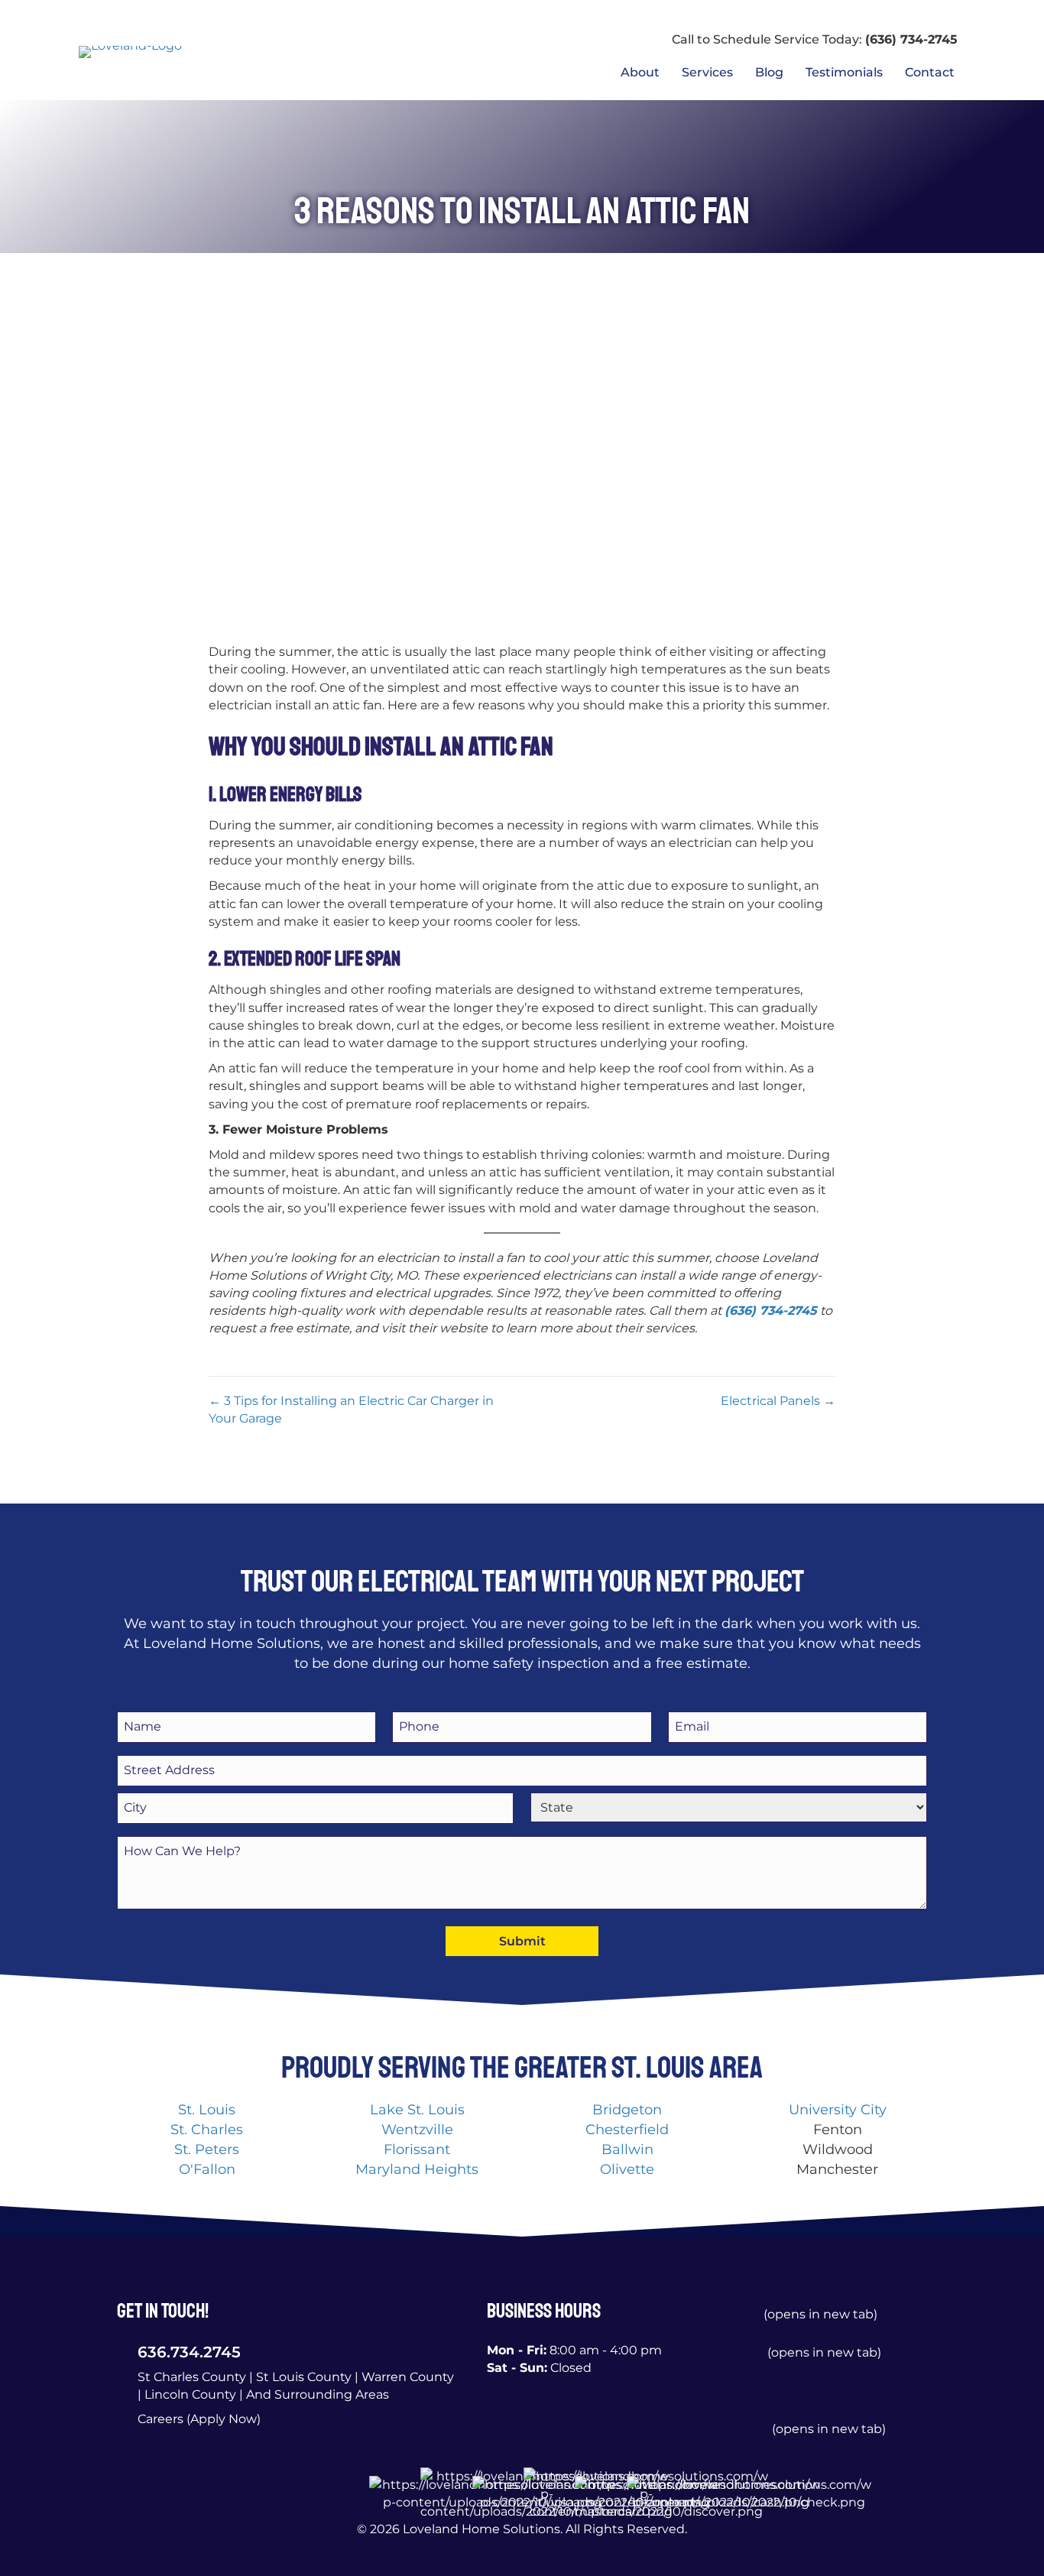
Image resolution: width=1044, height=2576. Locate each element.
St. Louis (207, 2110)
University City (838, 2110)
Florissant (417, 2149)
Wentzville (417, 2130)
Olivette (627, 2169)
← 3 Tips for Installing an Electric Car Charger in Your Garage (351, 1410)
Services (707, 72)
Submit (522, 1941)
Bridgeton (627, 2110)
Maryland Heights (417, 2169)
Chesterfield (627, 2130)
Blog (769, 72)
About (640, 72)
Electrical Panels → (778, 1401)
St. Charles (207, 2130)
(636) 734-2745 (911, 39)
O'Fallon (207, 2169)
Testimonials (844, 72)
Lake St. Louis (417, 2110)
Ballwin (627, 2149)
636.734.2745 (189, 2352)
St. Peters (207, 2149)
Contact (930, 72)
